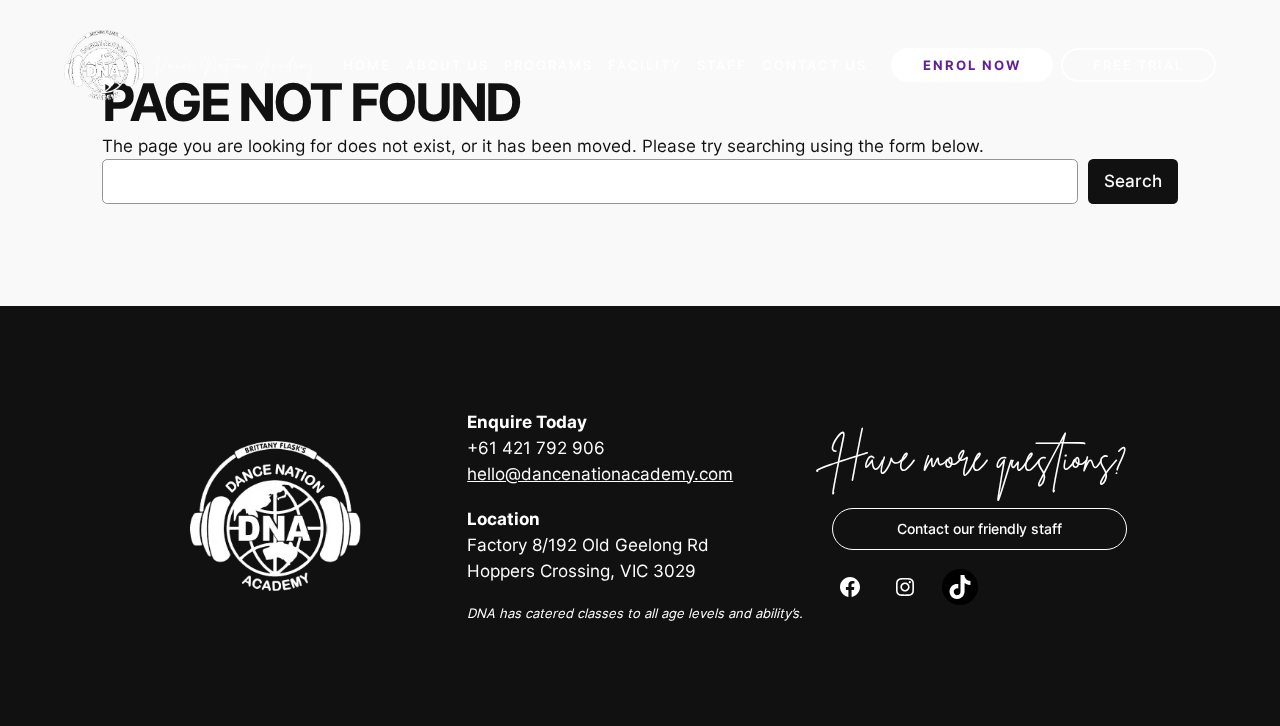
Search (1133, 181)
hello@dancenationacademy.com (600, 474)
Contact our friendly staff (979, 528)
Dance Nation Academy (235, 64)
